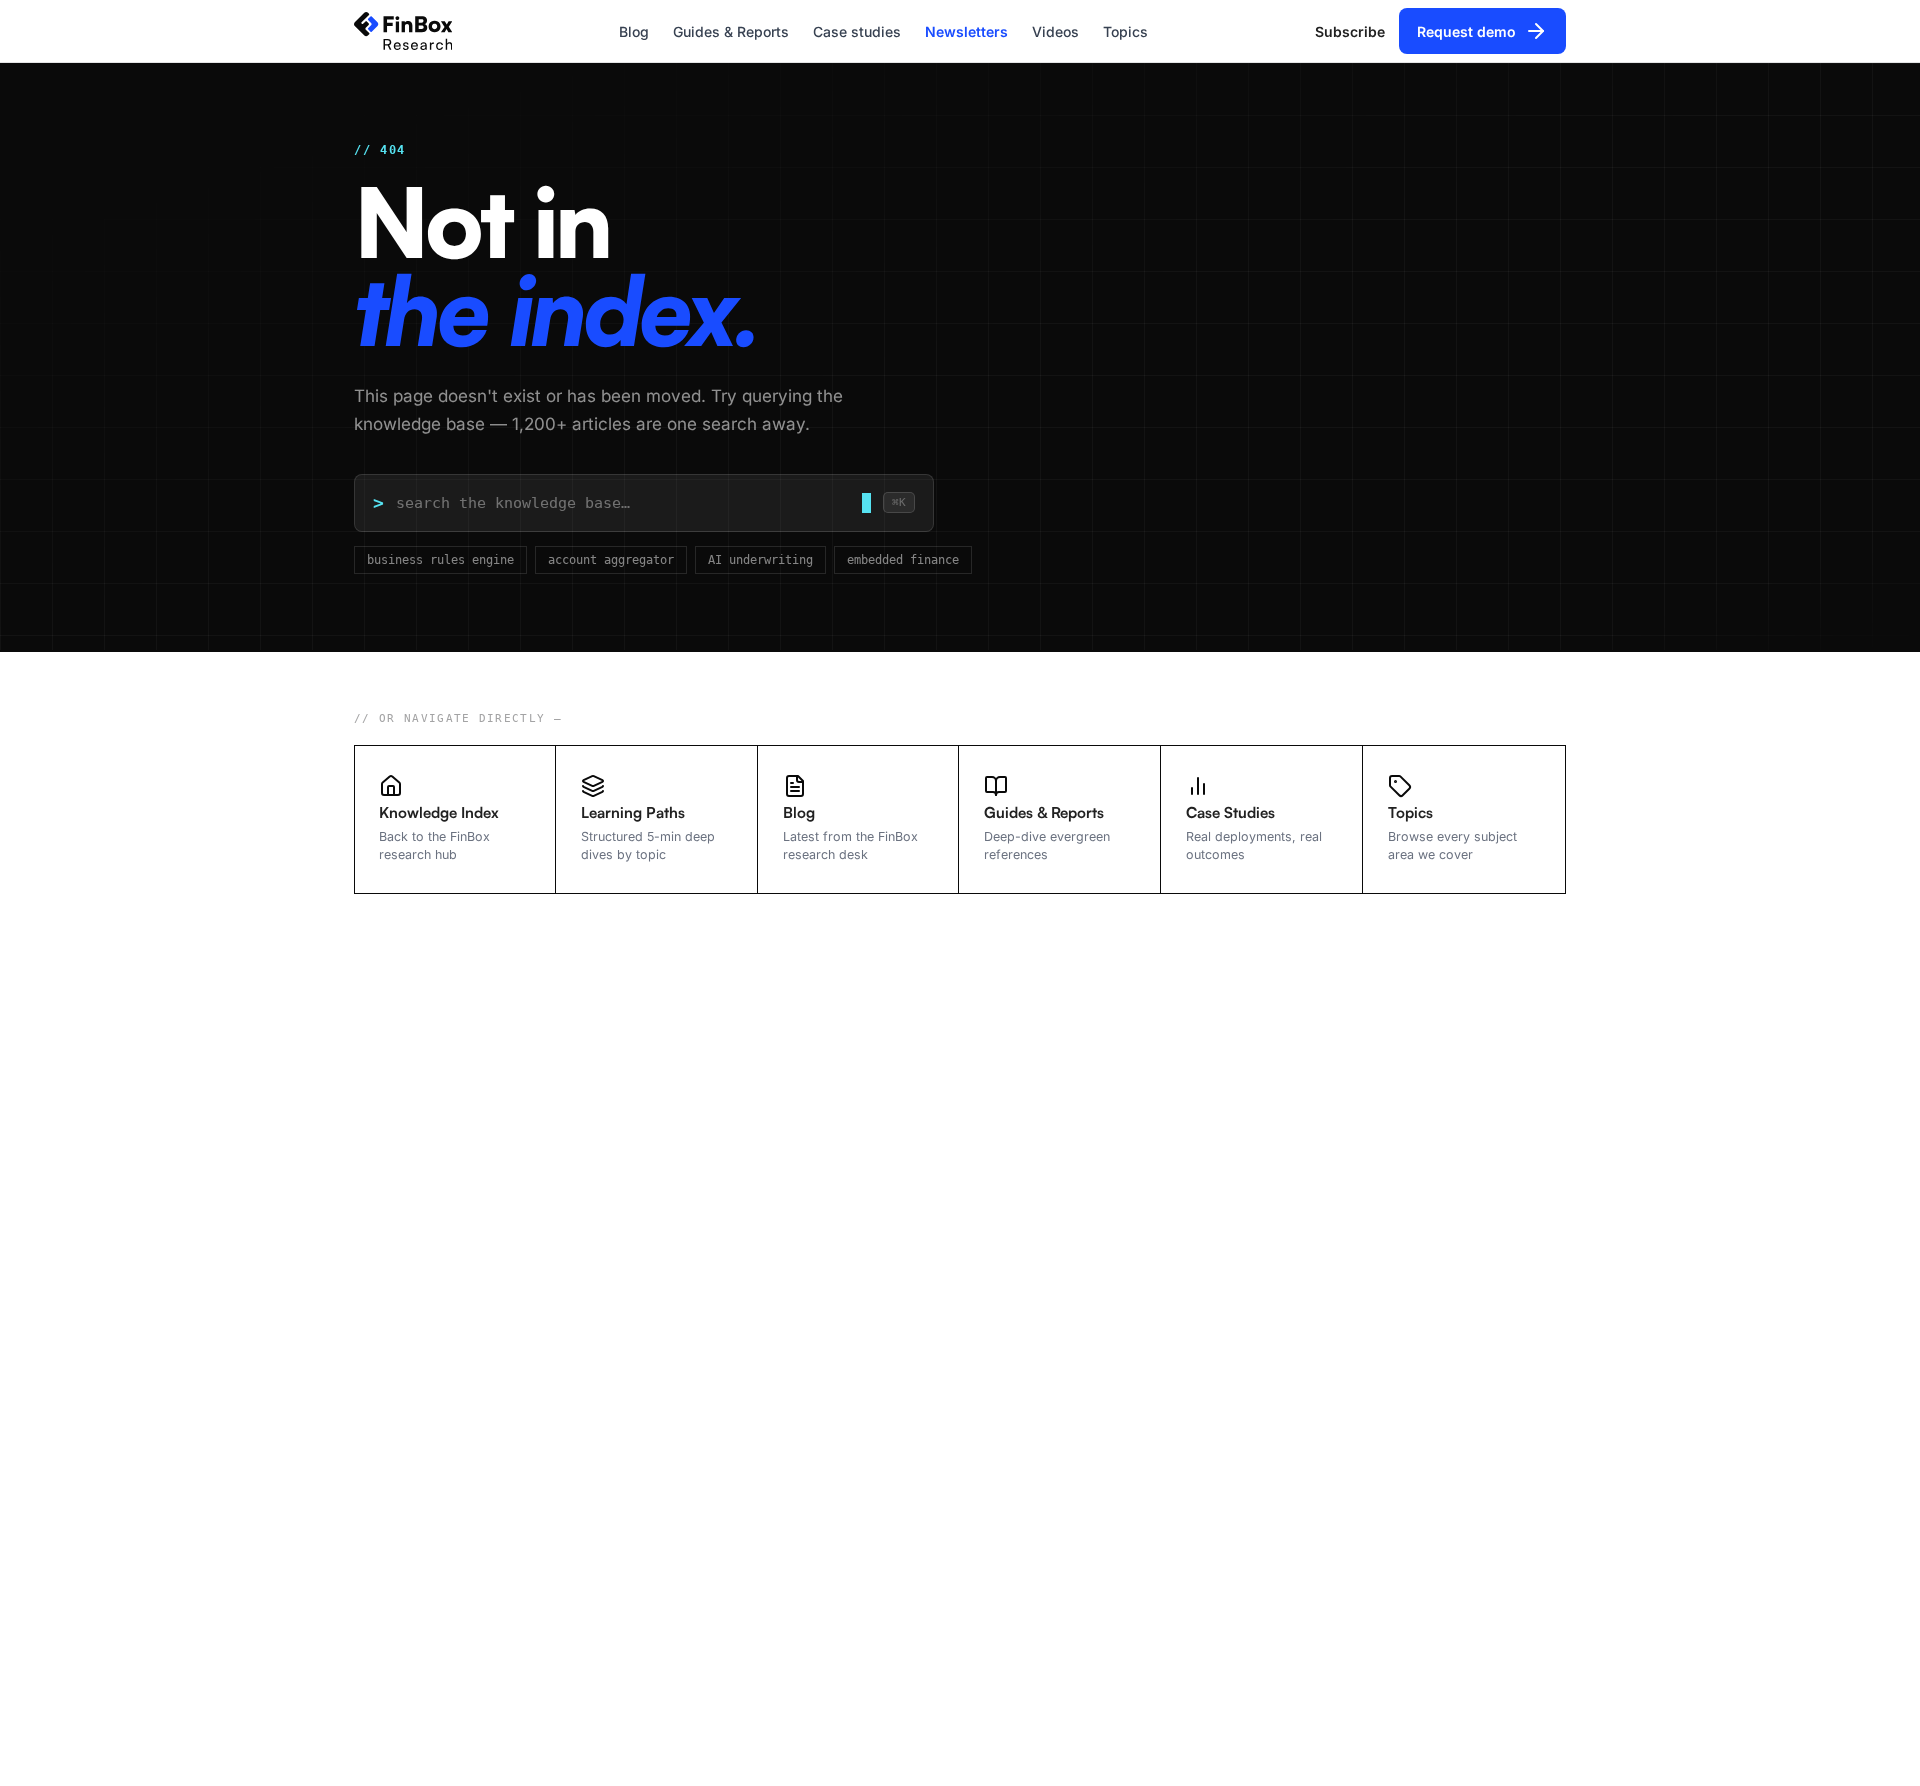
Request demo (1466, 31)
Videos (1055, 31)
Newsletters (966, 31)
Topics (1125, 31)
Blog (634, 31)
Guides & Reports (731, 31)
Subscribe (1350, 31)
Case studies (857, 31)
